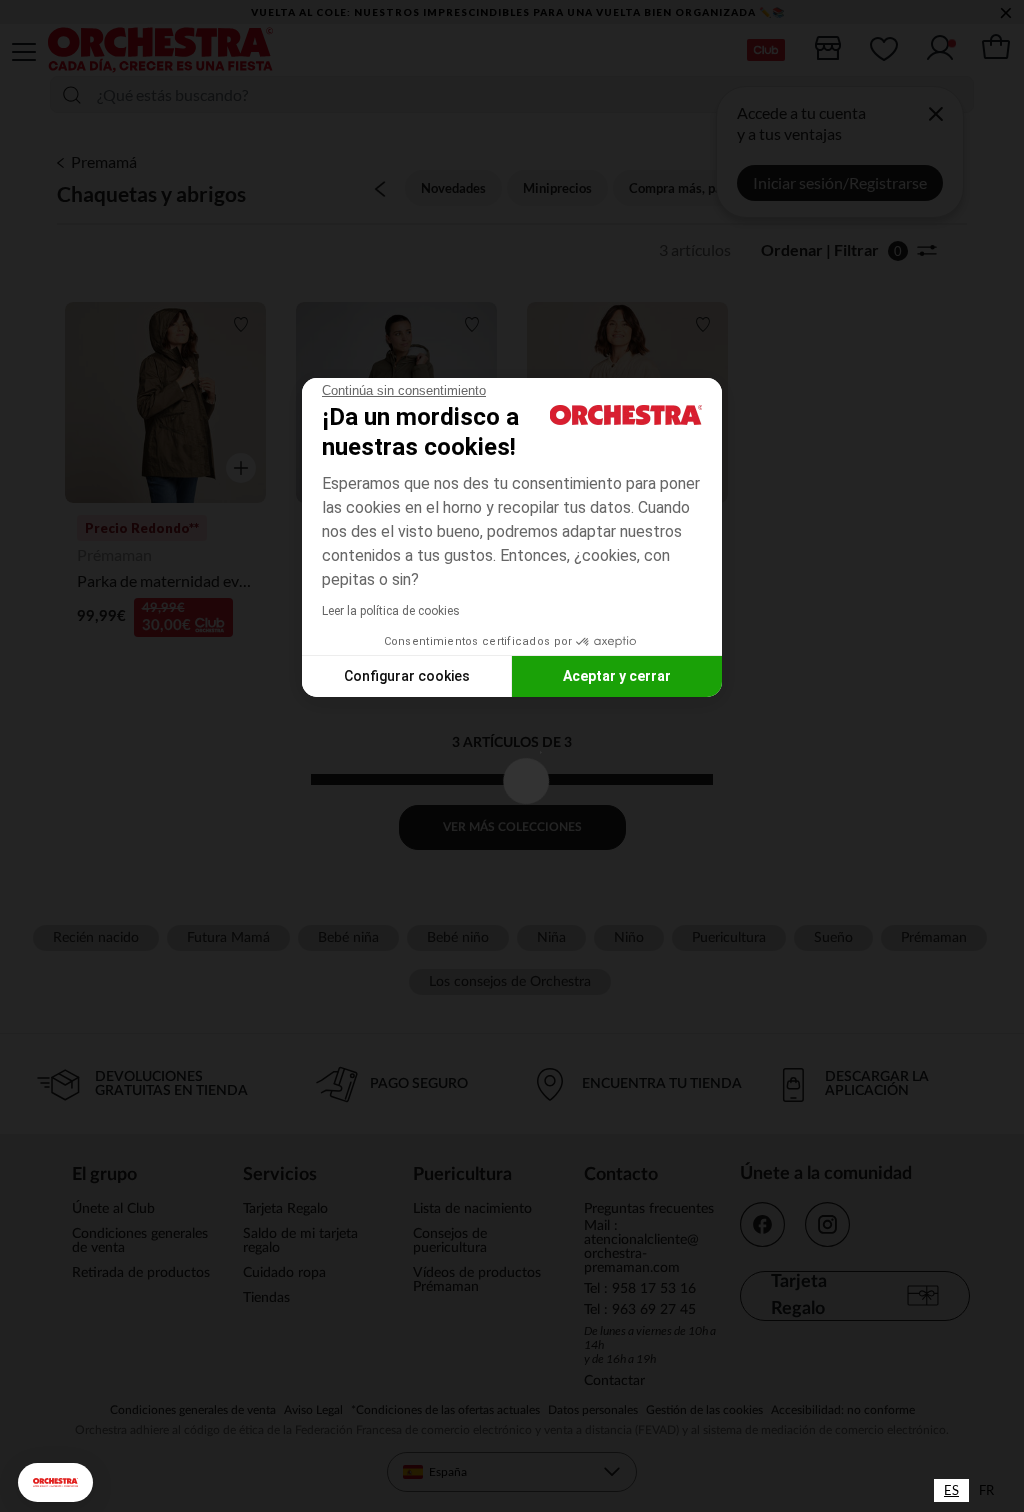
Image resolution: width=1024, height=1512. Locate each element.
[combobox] (951, 1490)
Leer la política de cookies (391, 611)
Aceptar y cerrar (617, 676)
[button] (55, 1482)
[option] (986, 1490)
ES (951, 1490)
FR (986, 1490)
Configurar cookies (407, 676)
